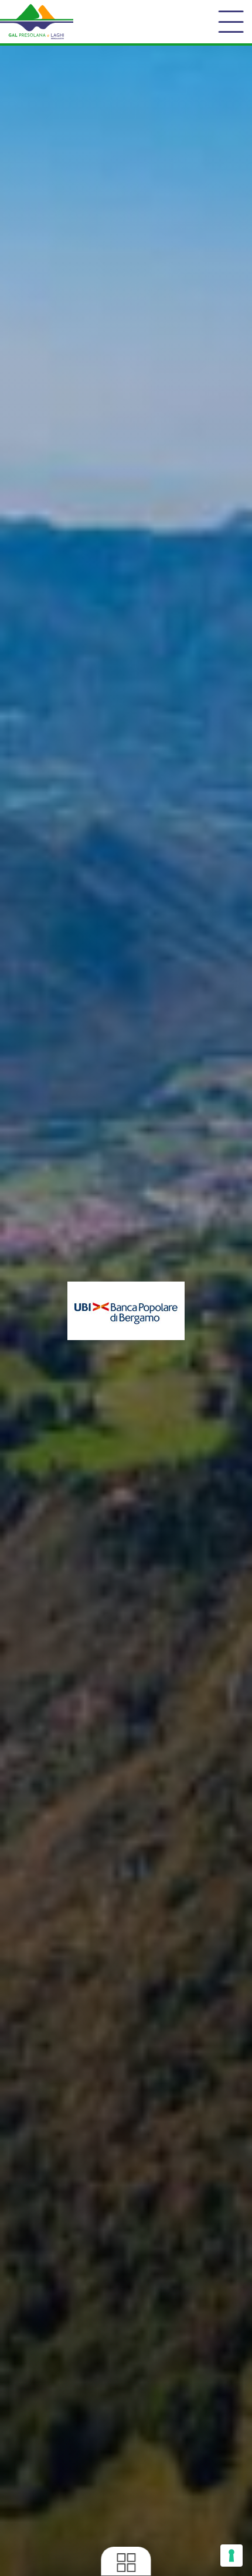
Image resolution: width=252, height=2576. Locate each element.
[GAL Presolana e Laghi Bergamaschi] (37, 22)
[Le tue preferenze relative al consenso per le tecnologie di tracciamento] (231, 2556)
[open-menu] (231, 22)
